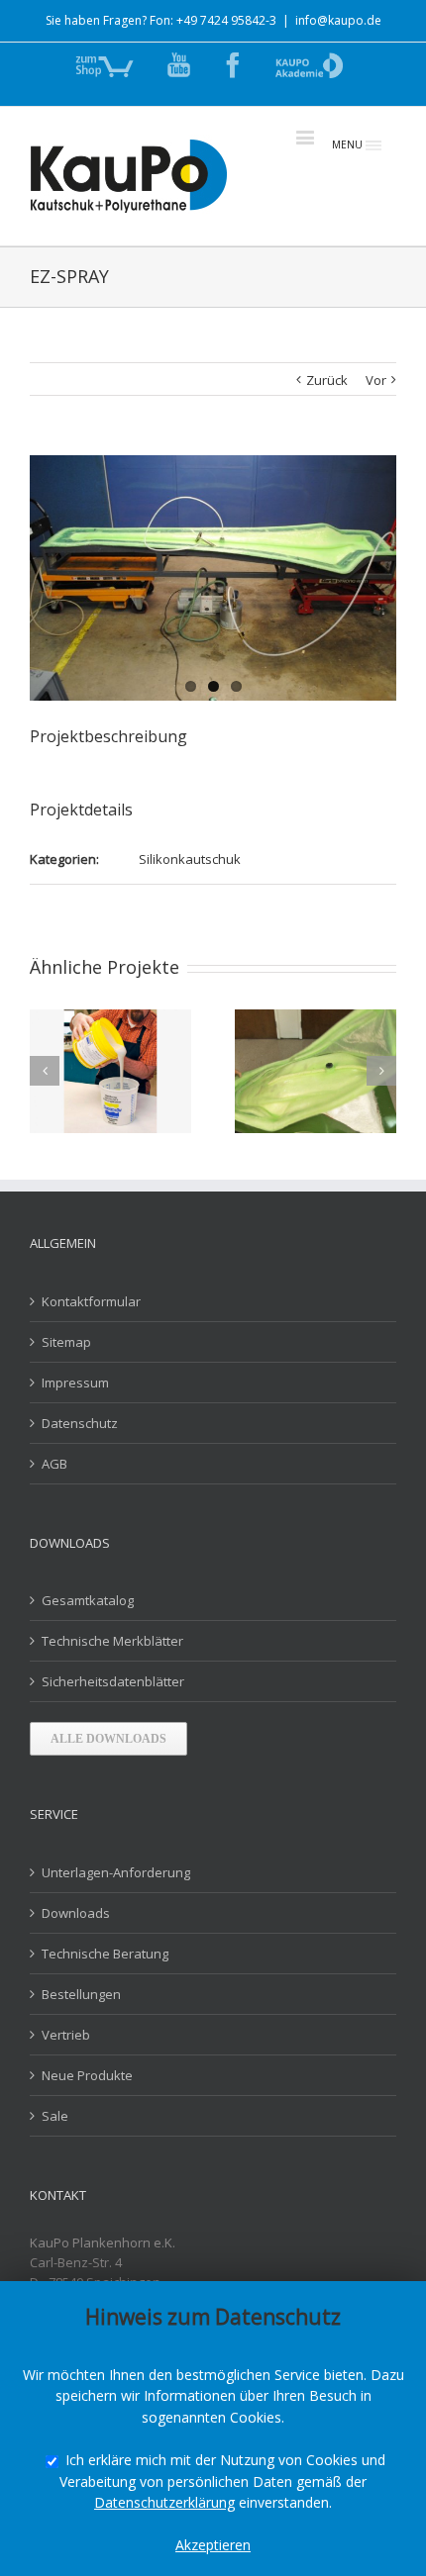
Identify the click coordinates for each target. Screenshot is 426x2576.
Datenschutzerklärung (164, 2502)
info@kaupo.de (338, 20)
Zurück (327, 380)
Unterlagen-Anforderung (116, 1872)
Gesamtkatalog (88, 1600)
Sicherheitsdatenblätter (113, 1681)
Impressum (75, 1383)
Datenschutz (80, 1423)
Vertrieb (66, 2035)
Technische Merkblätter (112, 1641)
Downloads (76, 1913)
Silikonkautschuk (190, 859)
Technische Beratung (105, 1954)
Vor (376, 380)
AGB (54, 1464)
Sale (55, 2116)
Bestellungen (81, 1994)
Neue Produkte (87, 2075)
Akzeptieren (213, 2545)
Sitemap (66, 1342)
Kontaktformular (91, 1301)
